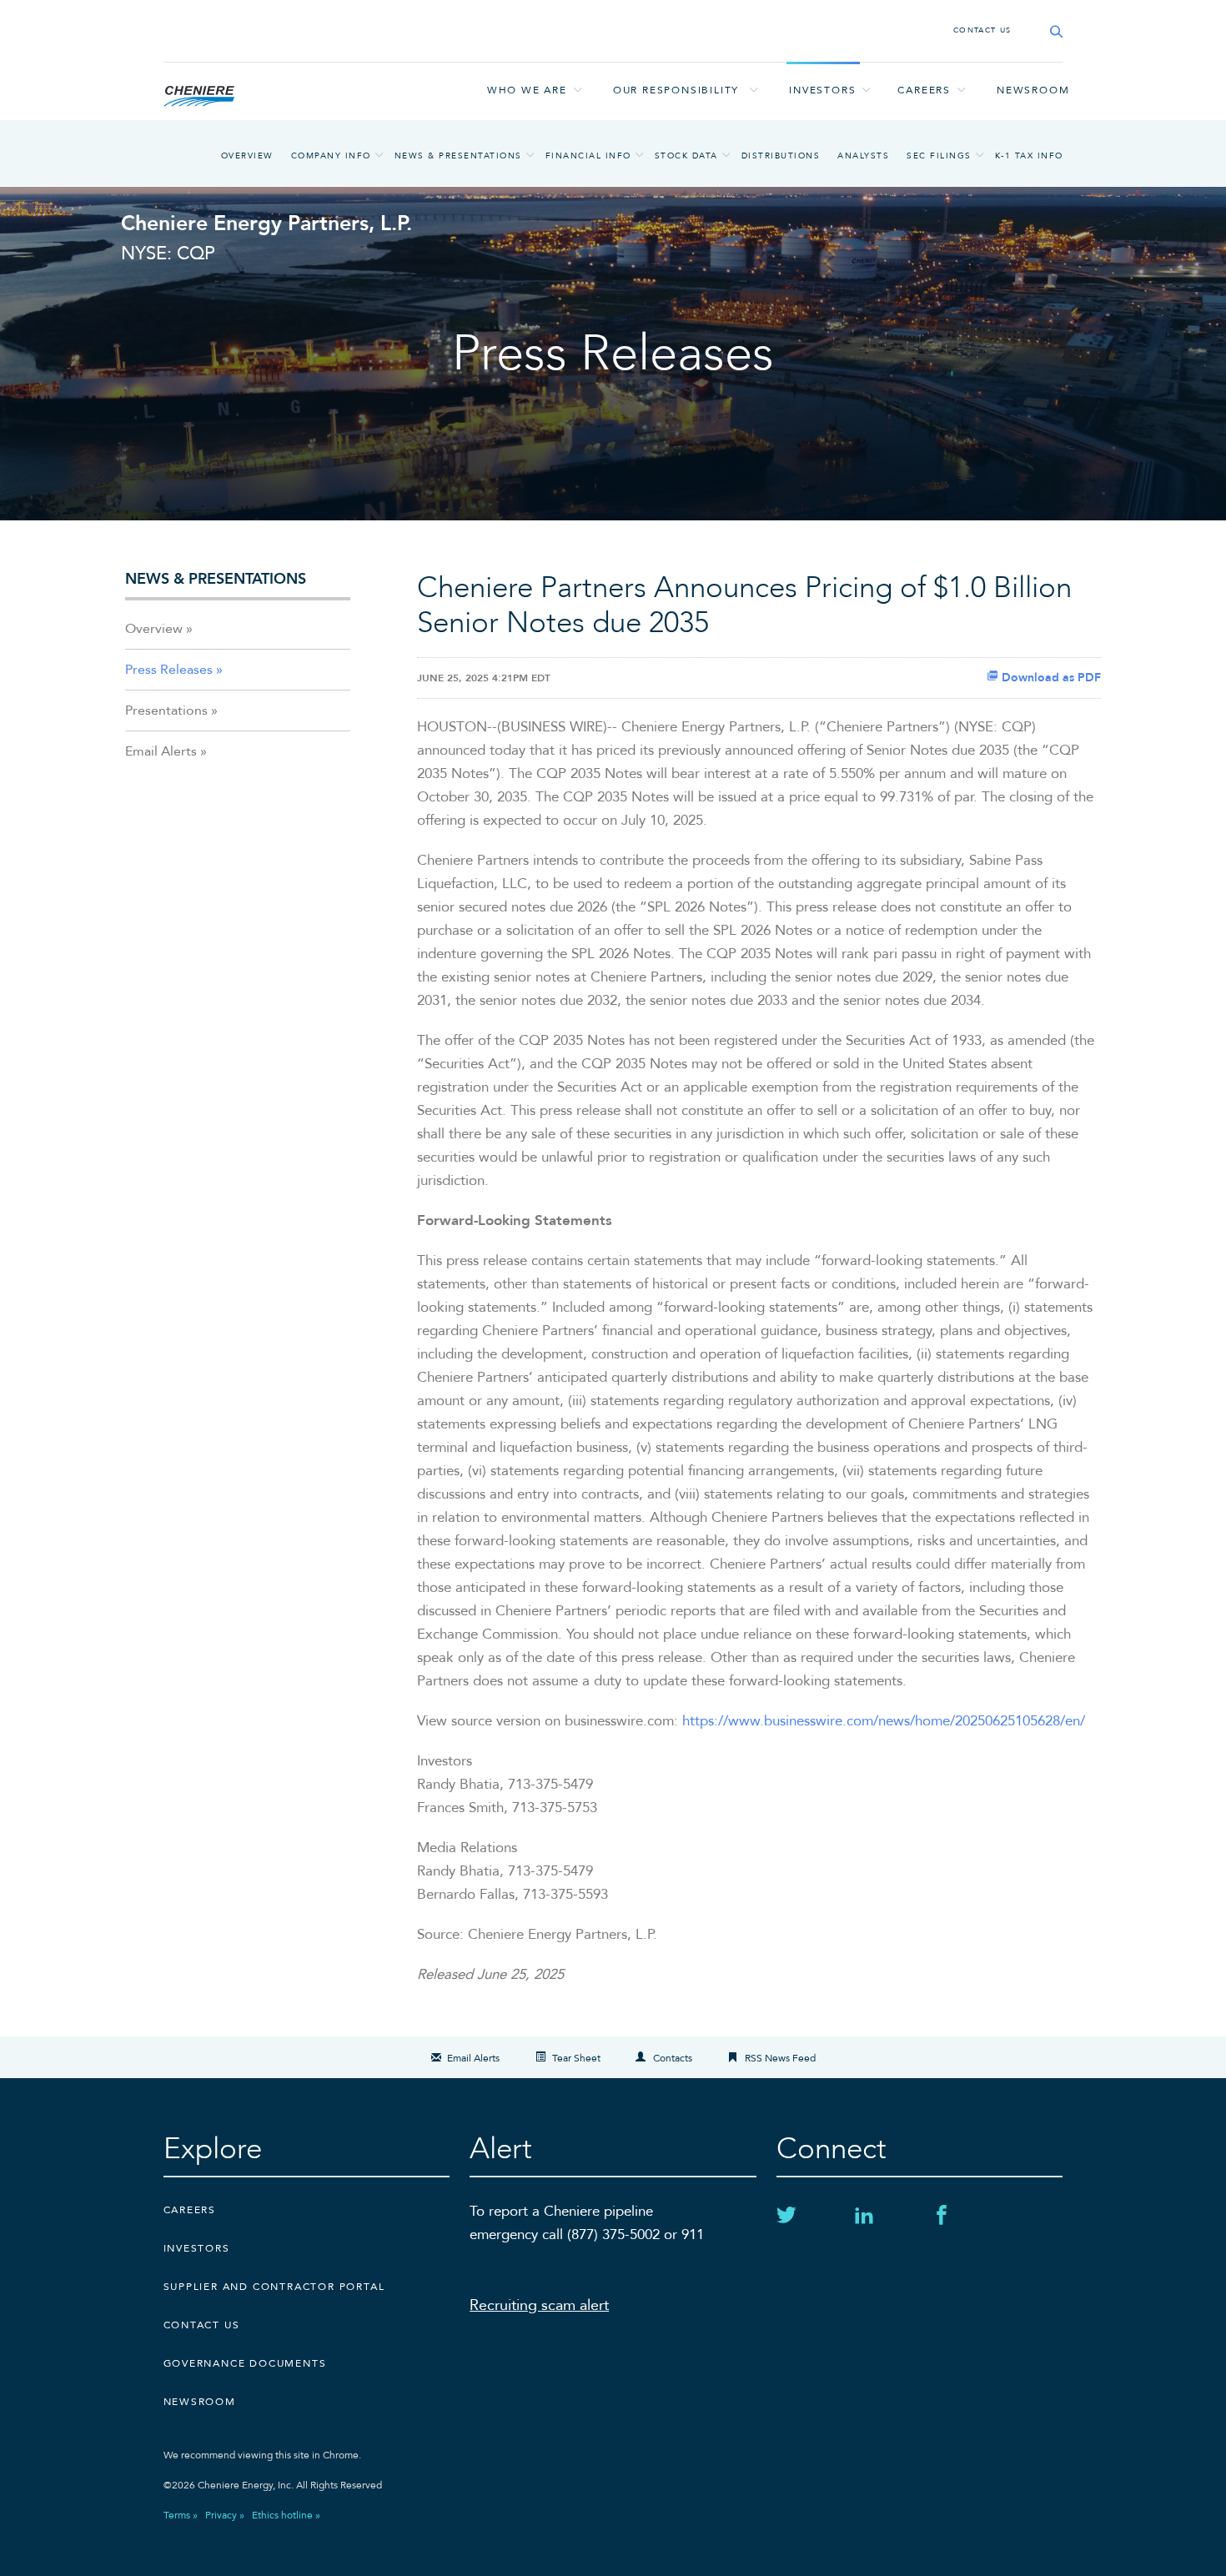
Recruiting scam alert (539, 2305)
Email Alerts (161, 751)
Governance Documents (245, 2363)
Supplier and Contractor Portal (274, 2287)
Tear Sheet (576, 2058)
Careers (924, 90)
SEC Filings (939, 156)
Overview (247, 156)
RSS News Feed (780, 2058)
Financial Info (588, 156)
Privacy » (225, 2515)
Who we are (527, 90)
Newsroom (1033, 90)
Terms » (181, 2515)
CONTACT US (982, 30)
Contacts (673, 2058)
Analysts (863, 156)
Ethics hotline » (286, 2515)
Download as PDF (1050, 678)
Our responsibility (676, 90)
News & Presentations (458, 156)
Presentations (166, 711)
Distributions (781, 156)
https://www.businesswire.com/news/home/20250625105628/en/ (884, 1721)
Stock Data (686, 156)
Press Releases (169, 670)
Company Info (331, 156)
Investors (822, 90)
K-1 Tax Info (1029, 156)
